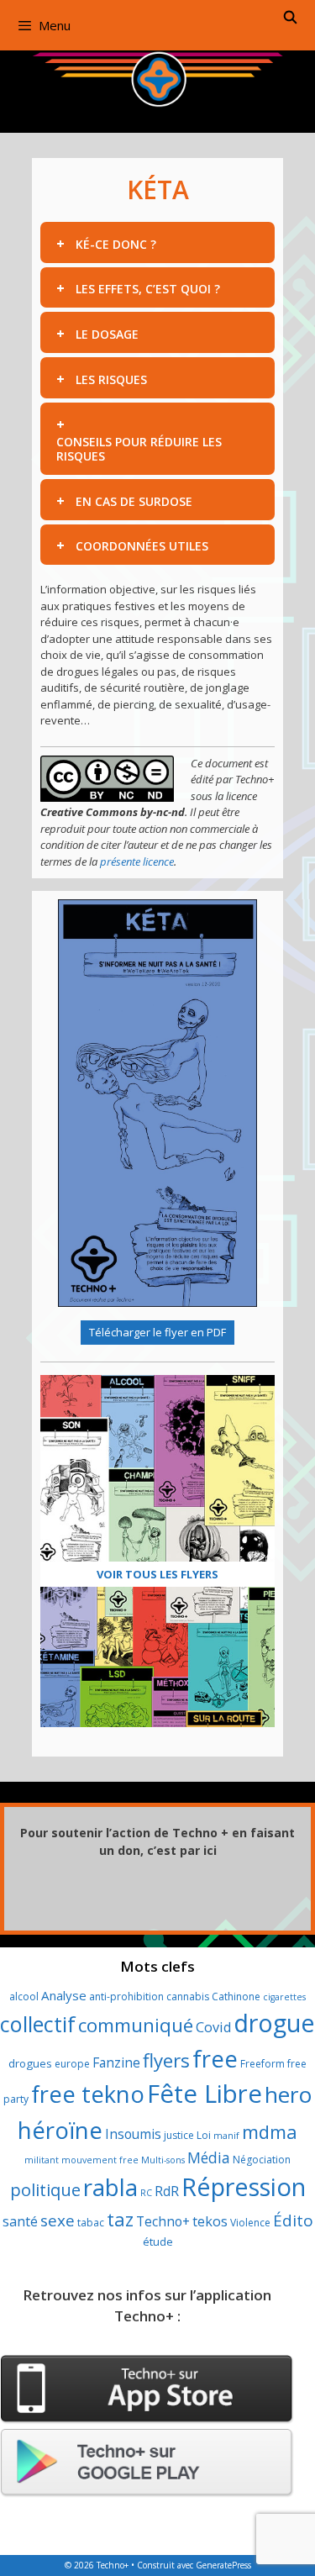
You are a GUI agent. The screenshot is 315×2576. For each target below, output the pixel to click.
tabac (91, 2223)
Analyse (64, 1995)
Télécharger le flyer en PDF (157, 1332)
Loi (204, 2135)
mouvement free (100, 2160)
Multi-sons (163, 2160)
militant (42, 2160)
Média (209, 2157)
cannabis (188, 1997)
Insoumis (133, 2134)
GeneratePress (223, 2565)
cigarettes (284, 1997)
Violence (250, 2223)
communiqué (136, 2025)
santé (20, 2221)
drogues (30, 2063)
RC (146, 2193)
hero (288, 2094)
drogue (274, 2023)
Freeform (262, 2064)
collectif (38, 2024)
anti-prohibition (126, 1997)
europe (72, 2064)
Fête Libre (205, 2094)
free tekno (88, 2094)
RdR (167, 2191)
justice (179, 2135)
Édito (293, 2220)
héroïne (60, 2130)
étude (158, 2241)
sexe (58, 2220)
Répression (244, 2187)
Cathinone (236, 1997)
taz (120, 2219)
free (215, 2059)
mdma (270, 2132)
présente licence (137, 861)
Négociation (262, 2160)
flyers (166, 2060)
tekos (210, 2221)
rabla (110, 2187)
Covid (213, 2027)
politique (45, 2189)
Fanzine (116, 2062)
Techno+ (163, 2221)
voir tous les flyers (157, 1574)
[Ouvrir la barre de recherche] (290, 17)
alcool (24, 1997)
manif (226, 2136)
